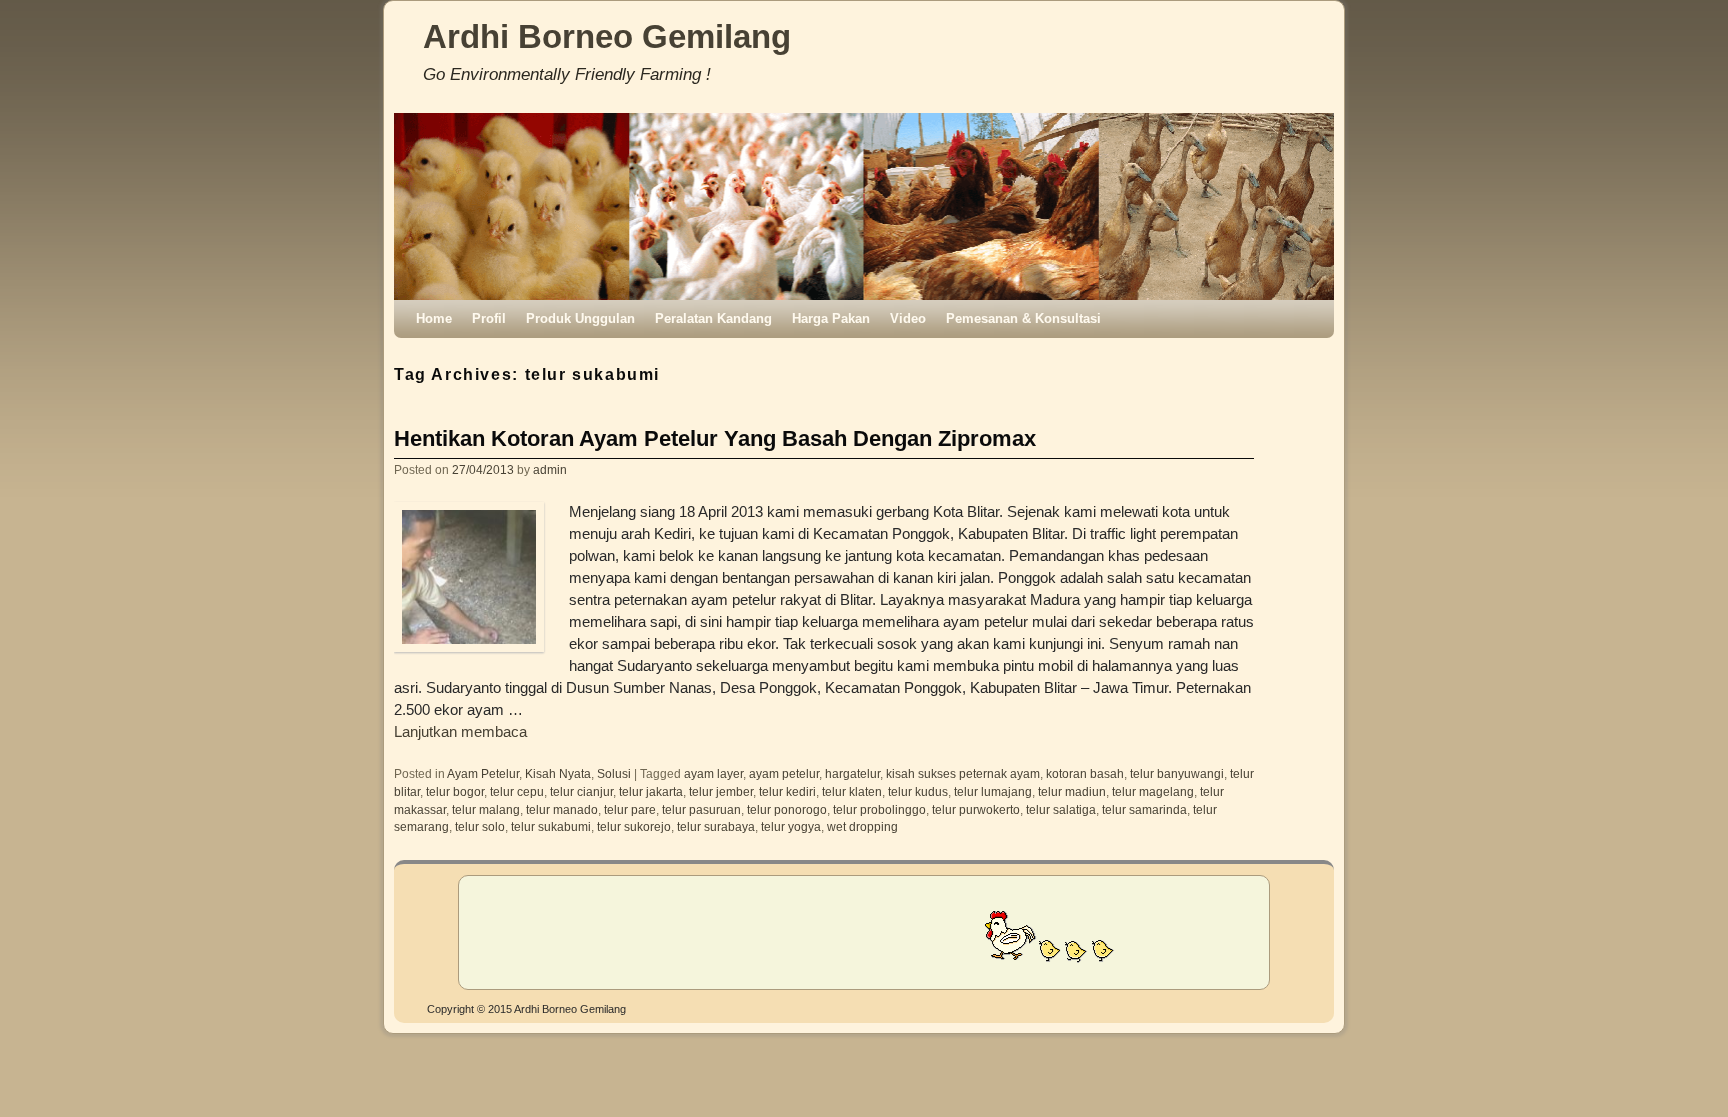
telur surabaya (716, 826)
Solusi (614, 773)
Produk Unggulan (580, 318)
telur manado (562, 809)
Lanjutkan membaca (460, 732)
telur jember (721, 791)
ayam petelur (784, 773)
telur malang (486, 809)
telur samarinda (1144, 809)
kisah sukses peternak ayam (963, 773)
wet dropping (862, 826)
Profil (489, 318)
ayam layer (713, 773)
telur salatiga (1061, 809)
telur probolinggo (879, 809)
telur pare (630, 809)
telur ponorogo (787, 809)
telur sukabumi (551, 826)
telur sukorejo (634, 826)
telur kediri (787, 791)
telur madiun (1072, 791)
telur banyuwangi (1177, 773)
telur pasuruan (701, 809)
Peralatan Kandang (713, 318)
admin (550, 469)
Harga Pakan (831, 318)
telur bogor (455, 791)
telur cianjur (581, 791)
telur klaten (852, 791)
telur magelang (1153, 791)
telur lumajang (993, 791)
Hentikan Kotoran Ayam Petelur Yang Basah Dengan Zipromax (715, 438)
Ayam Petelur (483, 773)
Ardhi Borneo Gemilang (607, 36)
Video (908, 318)
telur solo (480, 826)
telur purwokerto (976, 809)
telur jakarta (651, 791)
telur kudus (918, 791)
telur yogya (791, 826)
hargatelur (852, 773)
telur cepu (517, 791)
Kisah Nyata (558, 773)
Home (434, 318)
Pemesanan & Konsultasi (1023, 318)
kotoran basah (1085, 773)
